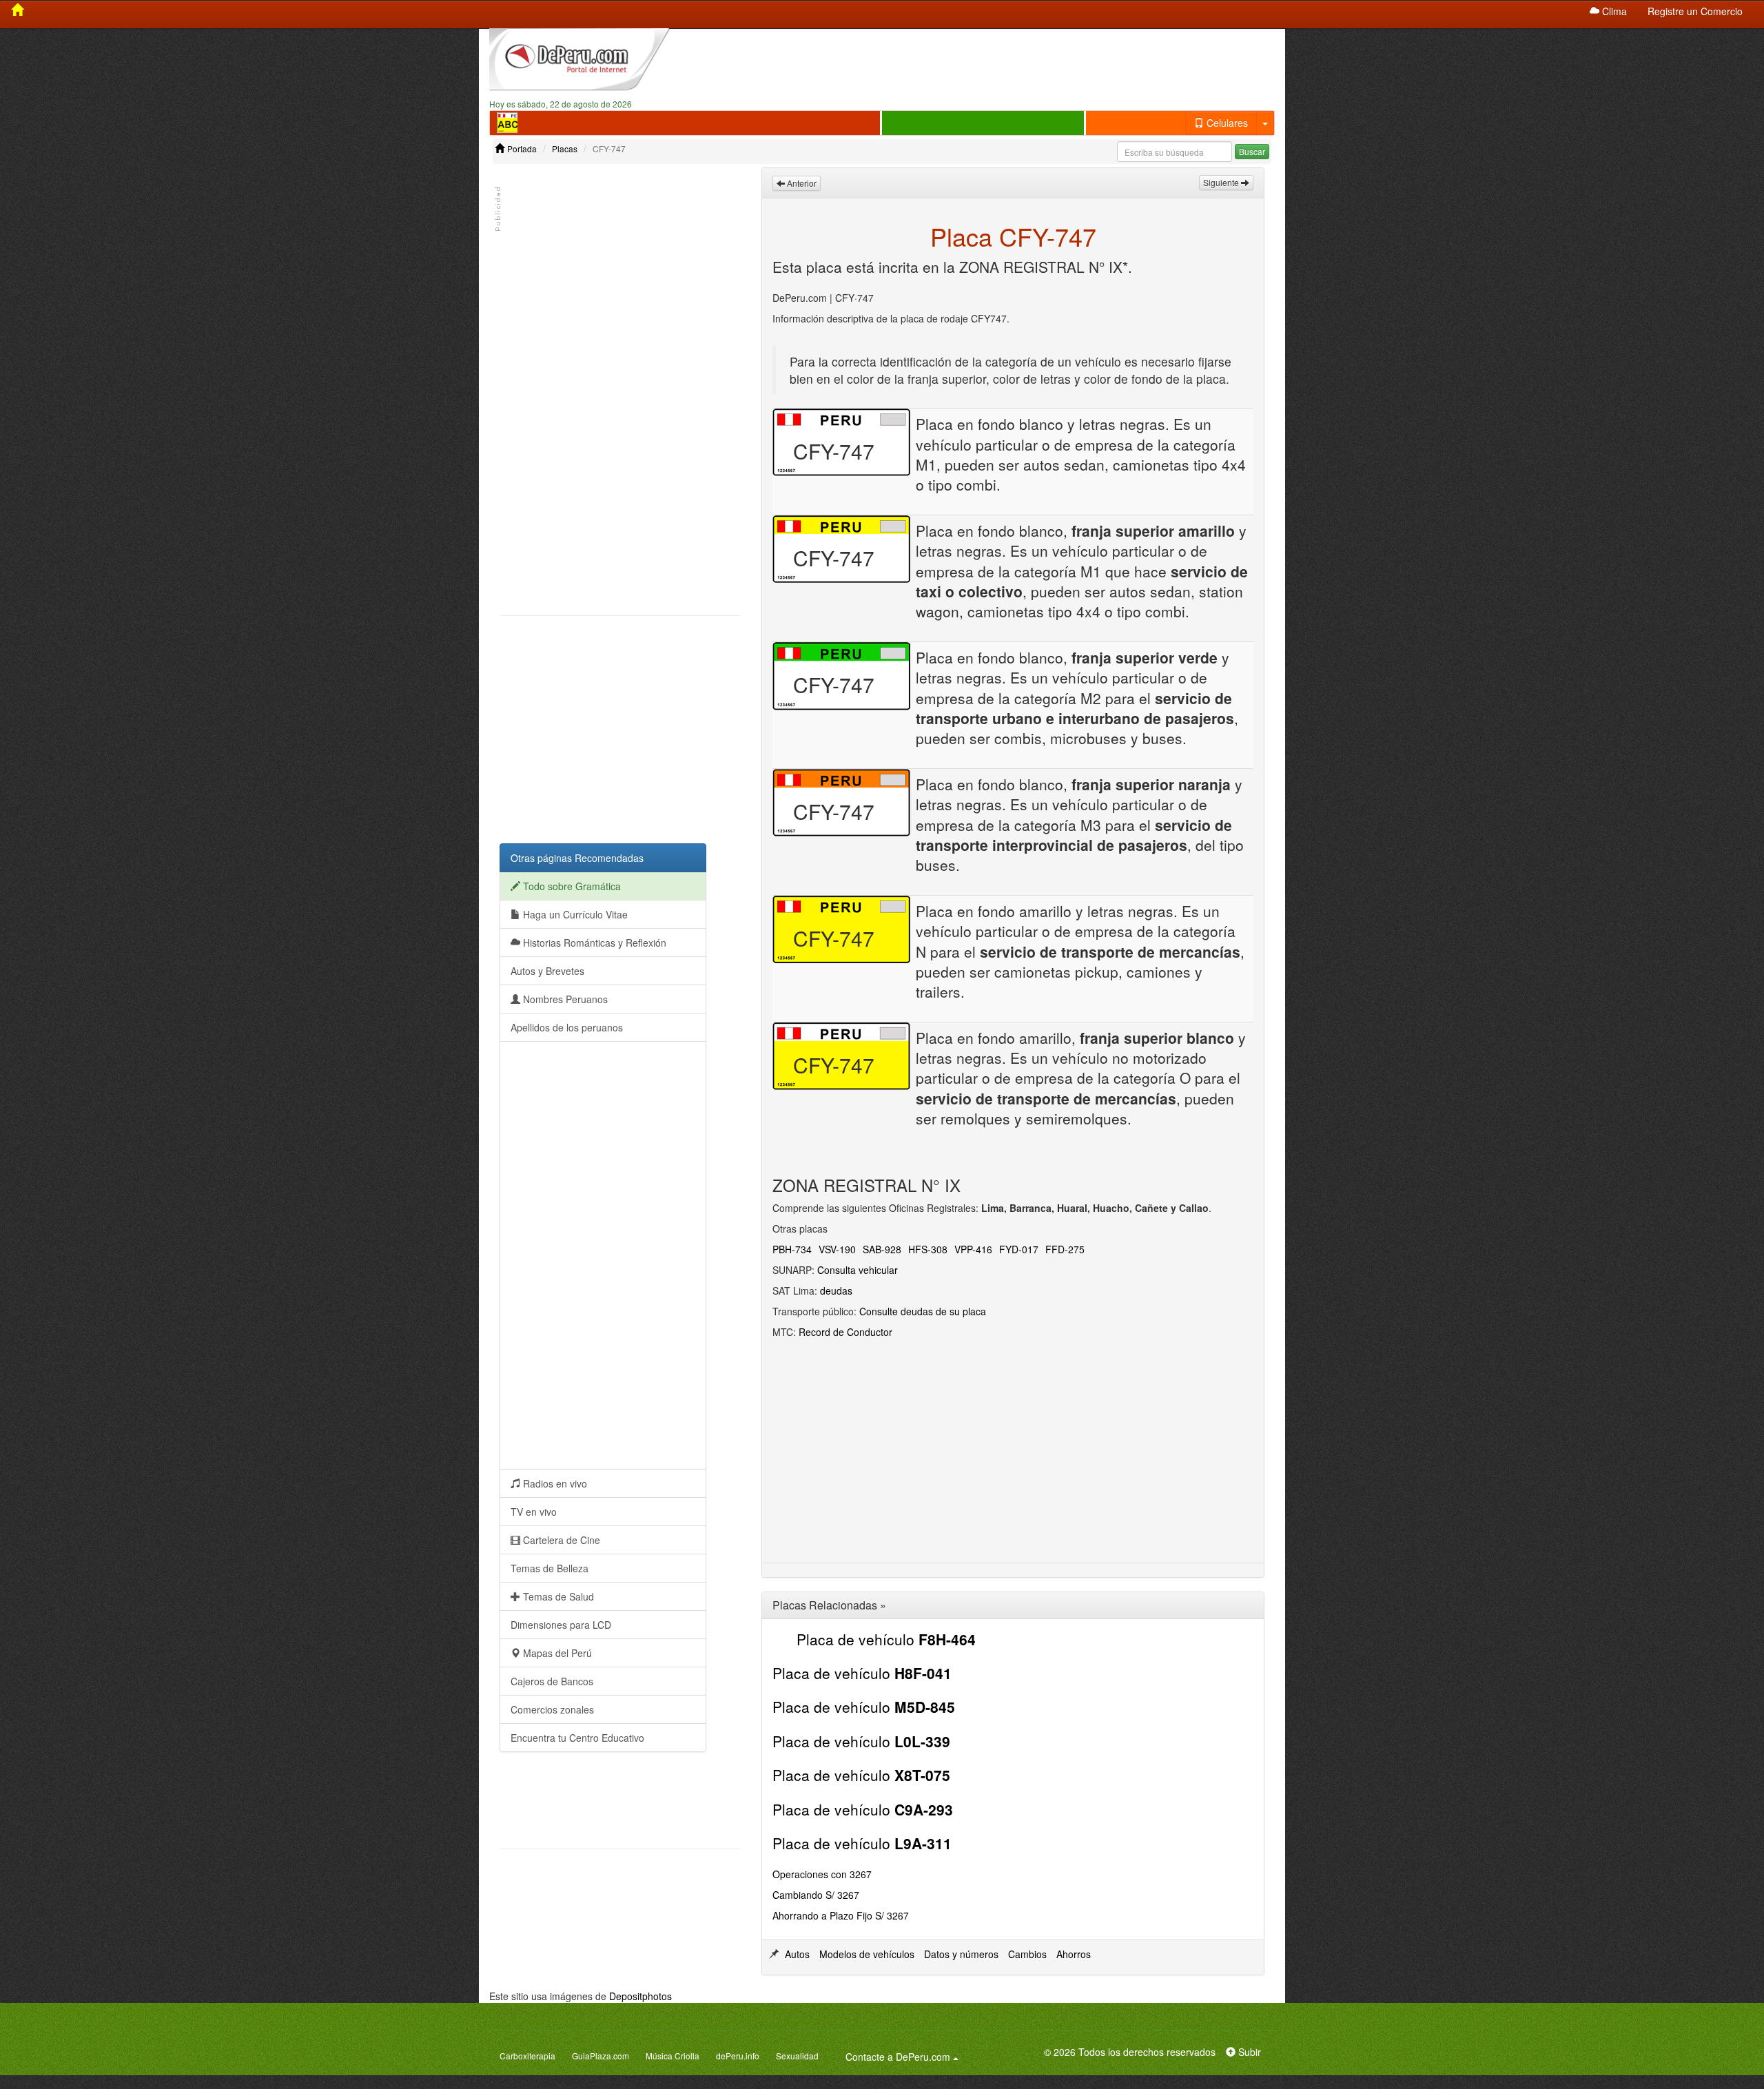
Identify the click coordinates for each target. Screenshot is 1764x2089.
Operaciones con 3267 (822, 1874)
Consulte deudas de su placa (923, 1311)
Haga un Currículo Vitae (574, 914)
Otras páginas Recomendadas (577, 858)
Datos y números (961, 1954)
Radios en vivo (554, 1483)
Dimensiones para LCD (561, 1625)
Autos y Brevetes (547, 971)
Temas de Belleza (550, 1568)
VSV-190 (837, 1249)
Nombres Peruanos (564, 999)
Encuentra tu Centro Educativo (577, 1738)
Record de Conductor (845, 1332)
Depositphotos (640, 1996)
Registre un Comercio (1695, 11)
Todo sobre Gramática (571, 886)
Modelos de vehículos (867, 1954)
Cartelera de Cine (560, 1540)
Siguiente (1222, 182)
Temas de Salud (557, 1596)
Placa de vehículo (886, 1639)
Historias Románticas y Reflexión (593, 943)
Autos (797, 1954)
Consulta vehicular (858, 1270)
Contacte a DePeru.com (904, 2056)
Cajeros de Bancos (552, 1681)
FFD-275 (1065, 1249)
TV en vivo (534, 1512)
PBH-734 (792, 1249)
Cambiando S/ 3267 (816, 1895)
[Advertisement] (983, 63)
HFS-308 (928, 1249)
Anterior (801, 183)
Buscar (1252, 151)
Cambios (1027, 1954)
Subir (1248, 2052)
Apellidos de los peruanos (567, 1027)
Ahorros (1074, 1954)
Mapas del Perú (556, 1653)
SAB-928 (882, 1249)
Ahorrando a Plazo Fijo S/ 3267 (841, 1915)
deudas (836, 1290)
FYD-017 (1019, 1249)
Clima (1613, 11)
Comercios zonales (552, 1709)
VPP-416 (973, 1249)
